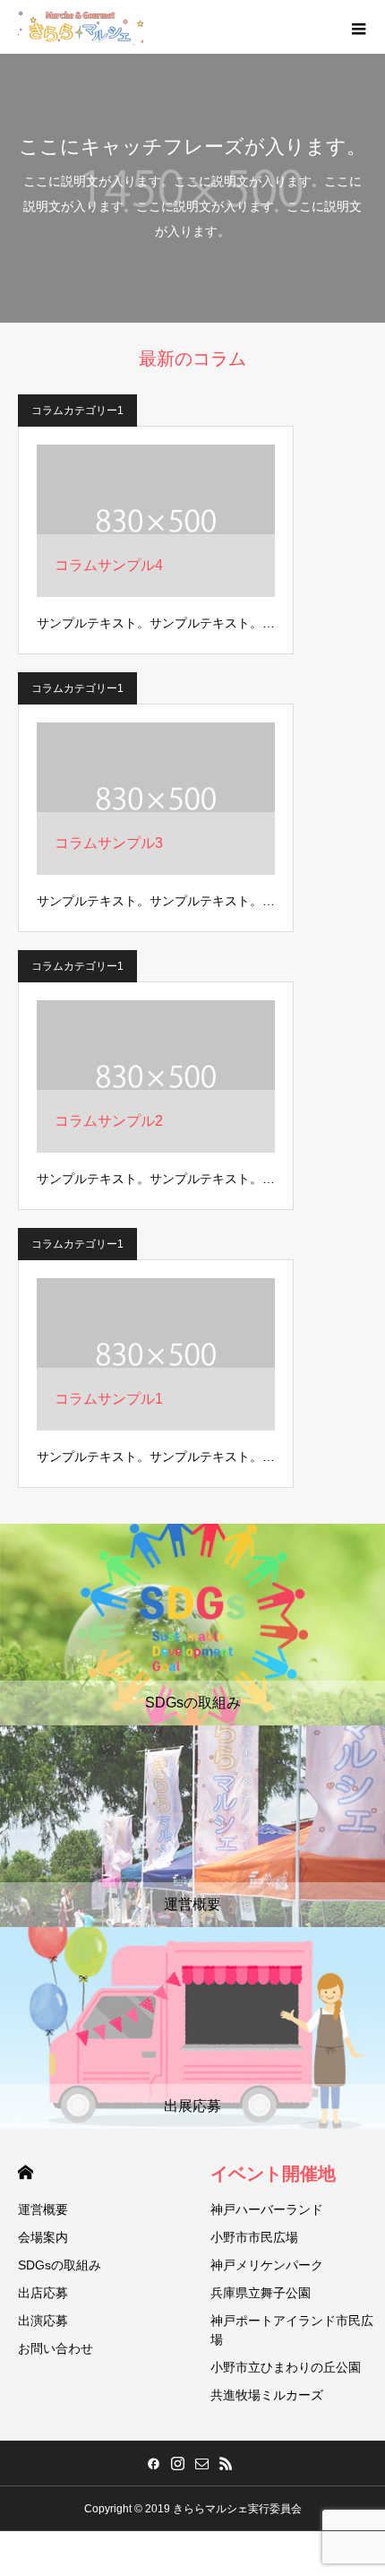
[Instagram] (177, 2463)
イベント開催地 (273, 2174)
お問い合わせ (56, 2348)
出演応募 (43, 2321)
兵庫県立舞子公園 (261, 2293)
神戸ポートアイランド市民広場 (292, 2330)
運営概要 (43, 2209)
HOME (26, 2172)
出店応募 (43, 2293)
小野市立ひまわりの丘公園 (286, 2367)
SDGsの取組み (60, 2265)
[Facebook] (153, 2463)
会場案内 (43, 2237)
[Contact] (201, 2463)
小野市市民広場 (254, 2237)
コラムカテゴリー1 (77, 411)
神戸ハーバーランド (267, 2209)
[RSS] (226, 2463)
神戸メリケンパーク (267, 2265)
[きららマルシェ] (81, 27)
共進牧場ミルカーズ (267, 2395)
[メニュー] (358, 27)
